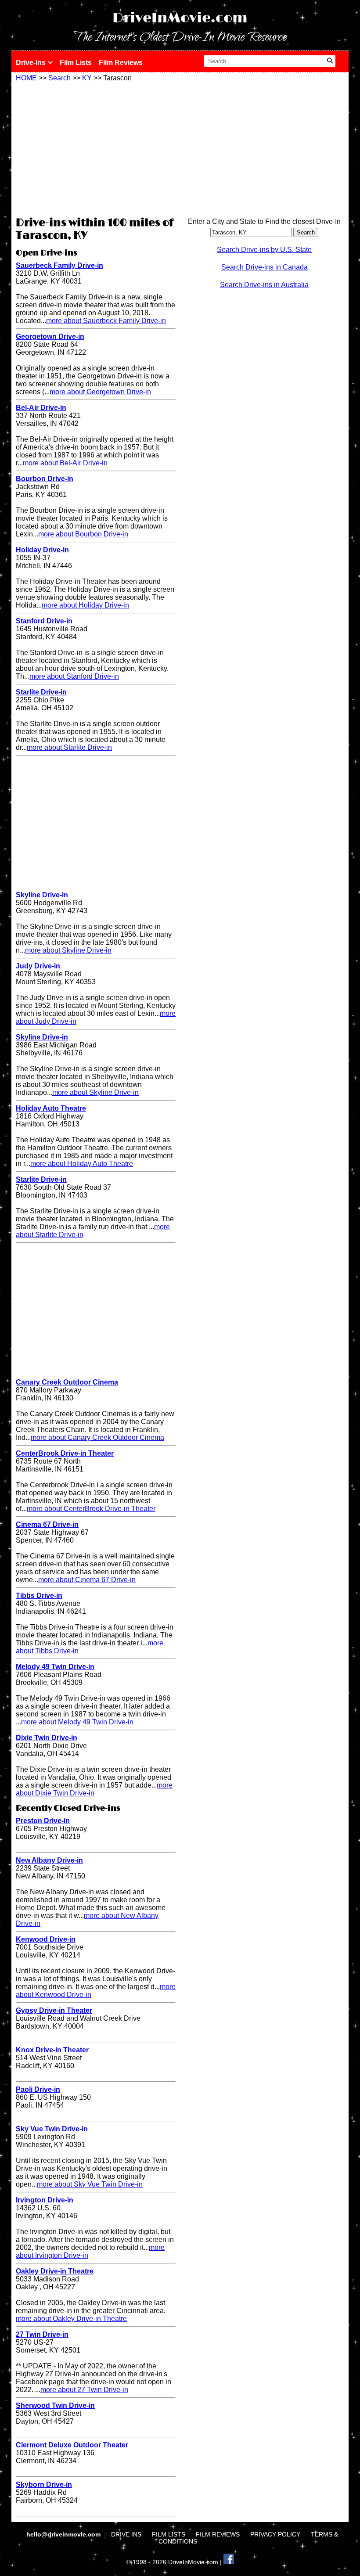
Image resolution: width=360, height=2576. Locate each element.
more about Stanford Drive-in (74, 676)
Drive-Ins (32, 63)
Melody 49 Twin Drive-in (55, 1667)
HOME (26, 78)
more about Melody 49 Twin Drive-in (77, 1722)
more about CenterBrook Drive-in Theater (91, 1509)
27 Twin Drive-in (42, 2334)
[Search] (330, 61)
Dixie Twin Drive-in (47, 1738)
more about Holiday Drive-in (85, 605)
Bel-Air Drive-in (41, 408)
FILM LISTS (169, 2534)
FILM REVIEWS (218, 2534)
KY (87, 78)
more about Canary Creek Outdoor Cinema (97, 1437)
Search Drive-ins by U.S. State (264, 250)
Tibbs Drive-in (39, 1596)
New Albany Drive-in (49, 1860)
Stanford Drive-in (44, 621)
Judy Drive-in (38, 966)
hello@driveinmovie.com (64, 2534)
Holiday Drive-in (42, 550)
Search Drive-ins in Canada (265, 267)
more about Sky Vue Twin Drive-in (90, 2184)
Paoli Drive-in (38, 2089)
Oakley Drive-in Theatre (55, 2271)
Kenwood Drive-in (46, 1939)
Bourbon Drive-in (45, 479)
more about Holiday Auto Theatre (82, 1164)
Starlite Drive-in (41, 692)
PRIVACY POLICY (275, 2534)
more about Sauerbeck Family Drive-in (106, 321)
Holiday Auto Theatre (51, 1108)
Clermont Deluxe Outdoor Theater (72, 2445)
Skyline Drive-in (42, 895)
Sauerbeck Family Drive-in (59, 265)
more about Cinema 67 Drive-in (87, 1580)
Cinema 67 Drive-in (47, 1524)
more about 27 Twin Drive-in (84, 2390)
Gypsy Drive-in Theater (54, 2010)
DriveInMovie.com (180, 18)
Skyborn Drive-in (44, 2484)
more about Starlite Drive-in (69, 747)
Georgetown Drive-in (50, 336)
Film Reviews (121, 63)
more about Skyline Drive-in (68, 950)
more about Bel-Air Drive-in (65, 463)
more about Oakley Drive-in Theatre (71, 2319)
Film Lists (76, 63)
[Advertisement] (96, 148)
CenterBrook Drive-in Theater (65, 1453)
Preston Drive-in (43, 1821)
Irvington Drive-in (45, 2200)
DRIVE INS (126, 2534)
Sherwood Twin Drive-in (55, 2405)
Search (59, 78)
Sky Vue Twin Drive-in (52, 2129)
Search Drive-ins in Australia (264, 285)
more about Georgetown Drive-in (100, 392)
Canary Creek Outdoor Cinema (67, 1382)
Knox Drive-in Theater (52, 2050)
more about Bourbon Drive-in (83, 534)
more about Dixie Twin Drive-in (94, 1789)
